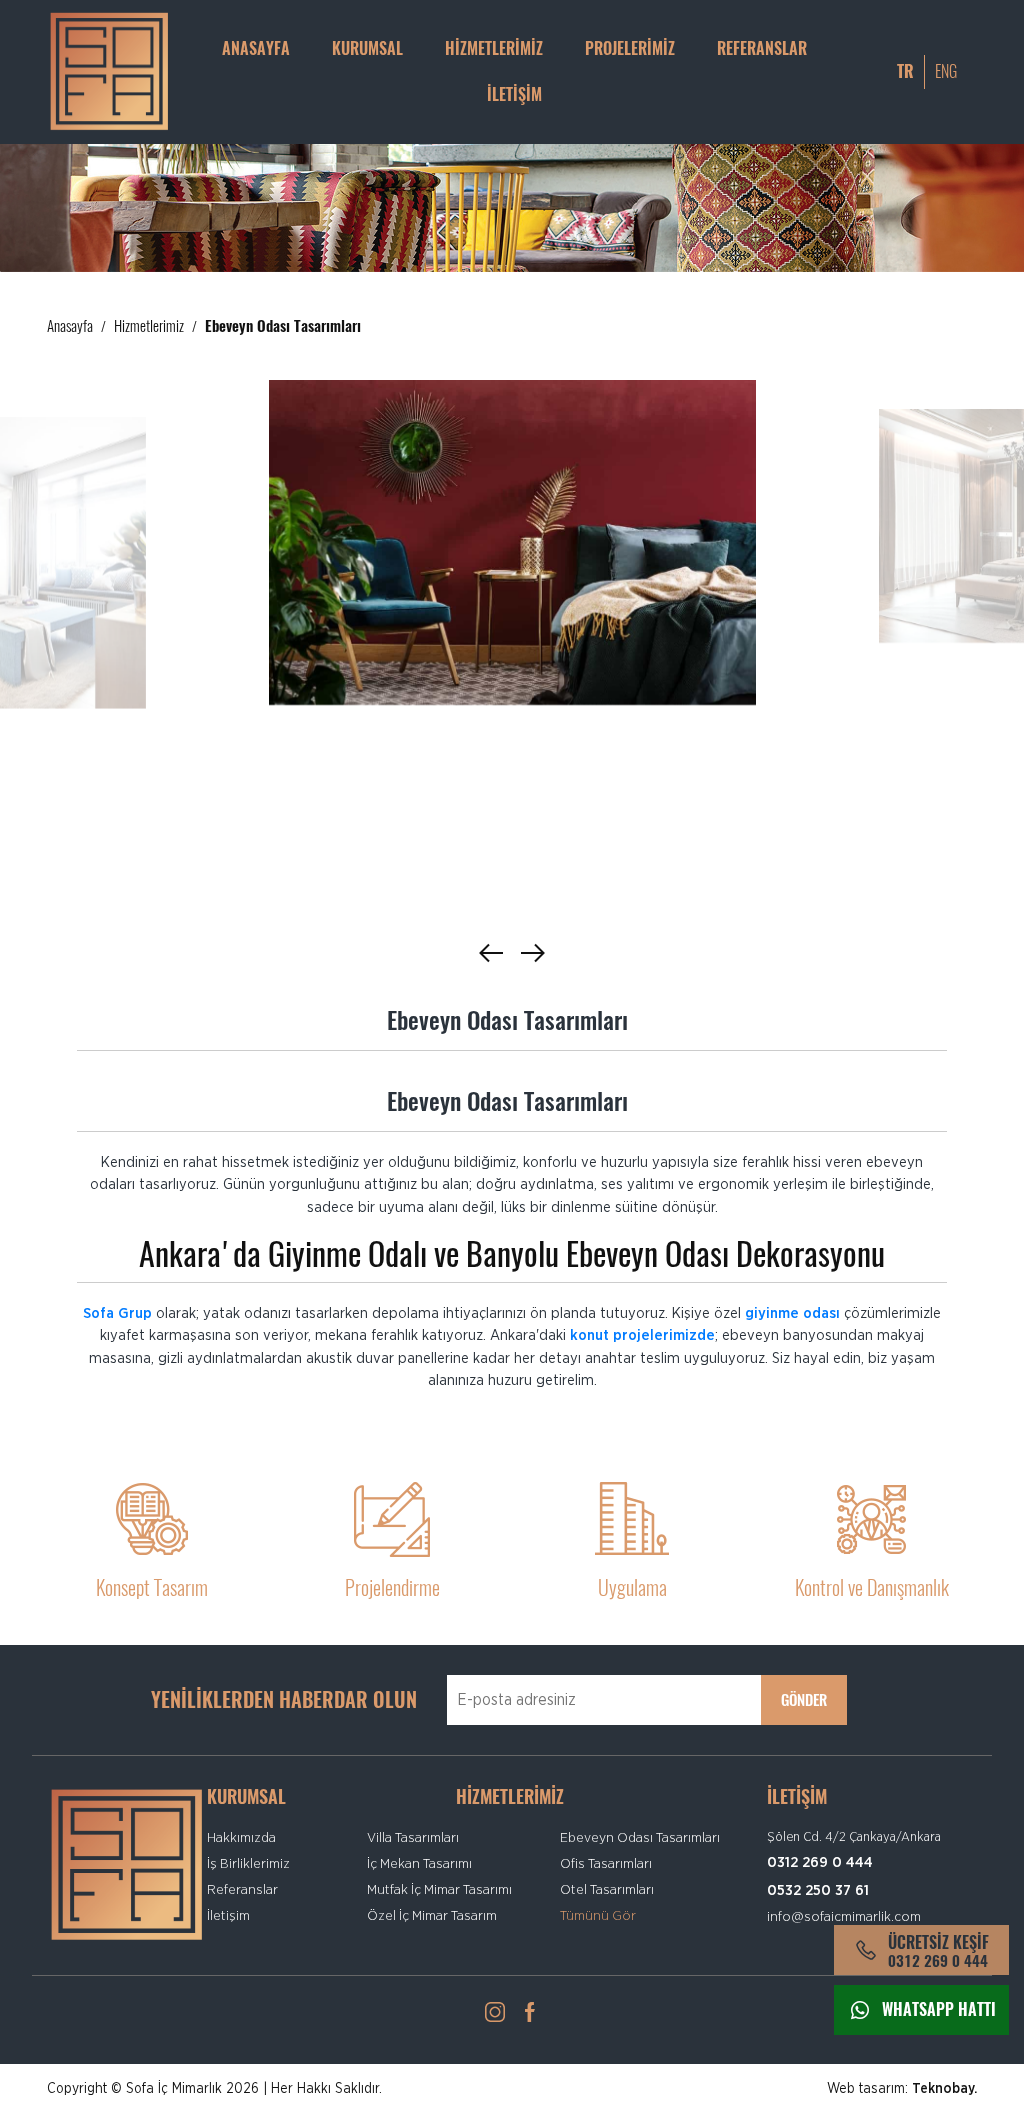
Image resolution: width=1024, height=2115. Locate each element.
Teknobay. (944, 2089)
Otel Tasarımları (607, 1890)
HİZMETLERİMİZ (494, 48)
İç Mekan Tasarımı (419, 1864)
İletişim (228, 1916)
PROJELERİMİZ (630, 48)
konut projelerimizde (642, 1335)
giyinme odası (792, 1313)
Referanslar (242, 1890)
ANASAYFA (256, 48)
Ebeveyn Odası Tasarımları (640, 1838)
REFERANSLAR (762, 48)
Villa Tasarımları (413, 1838)
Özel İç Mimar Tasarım (432, 1916)
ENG (946, 71)
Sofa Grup (117, 1313)
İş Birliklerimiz (248, 1864)
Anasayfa (70, 326)
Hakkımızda (241, 1838)
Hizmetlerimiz (149, 326)
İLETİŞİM (514, 94)
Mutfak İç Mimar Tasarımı (439, 1890)
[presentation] (491, 952)
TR (905, 71)
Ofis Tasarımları (606, 1864)
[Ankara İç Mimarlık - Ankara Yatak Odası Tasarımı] (512, 542)
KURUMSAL (367, 48)
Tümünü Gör (598, 1916)
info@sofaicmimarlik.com (844, 1917)
